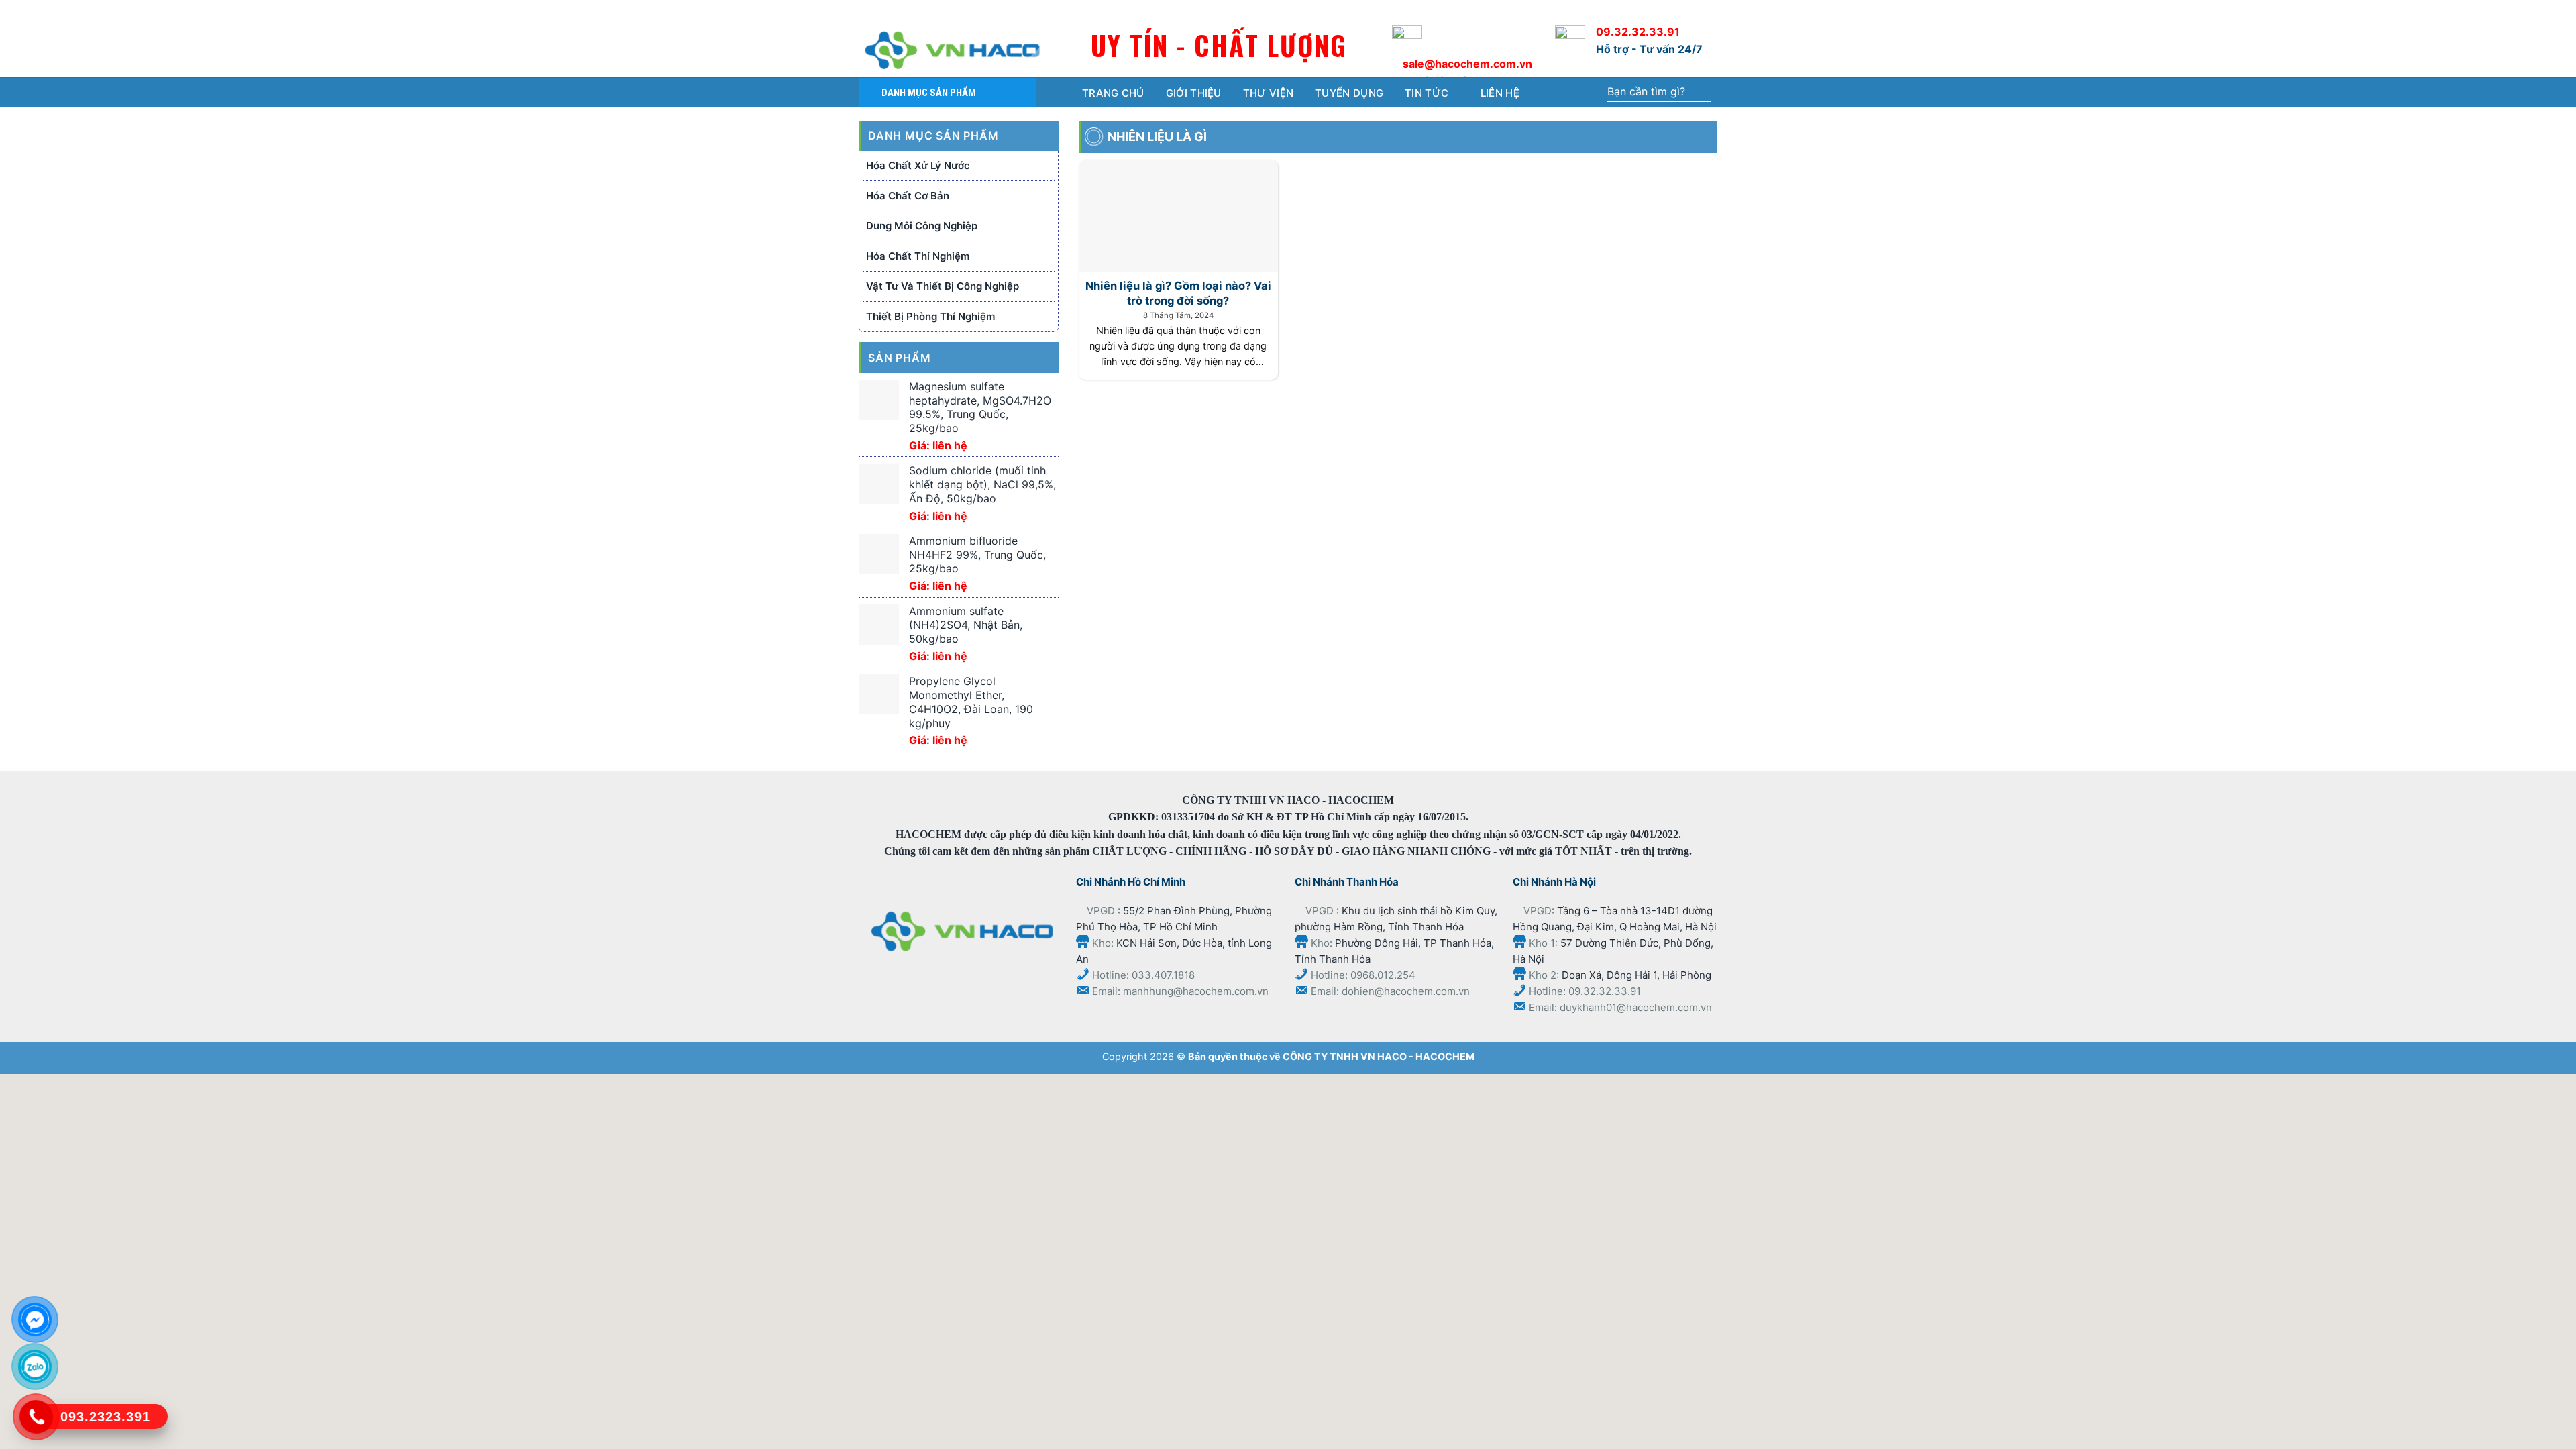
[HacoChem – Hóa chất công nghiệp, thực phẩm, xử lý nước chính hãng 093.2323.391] (953, 50)
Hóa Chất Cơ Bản (908, 196)
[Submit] (1700, 93)
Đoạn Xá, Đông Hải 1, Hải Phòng (1636, 975)
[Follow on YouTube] (913, 11)
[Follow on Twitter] (892, 11)
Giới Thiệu (1194, 93)
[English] (1675, 10)
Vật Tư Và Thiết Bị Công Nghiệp (943, 286)
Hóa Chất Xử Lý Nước (918, 165)
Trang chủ (1113, 93)
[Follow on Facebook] (869, 11)
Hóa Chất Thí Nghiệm (918, 256)
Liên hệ (1500, 93)
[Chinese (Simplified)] (1647, 10)
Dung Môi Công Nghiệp (922, 226)
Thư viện (1268, 93)
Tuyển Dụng (1349, 93)
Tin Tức (1427, 93)
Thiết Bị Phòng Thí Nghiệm (930, 316)
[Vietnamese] (1702, 10)
